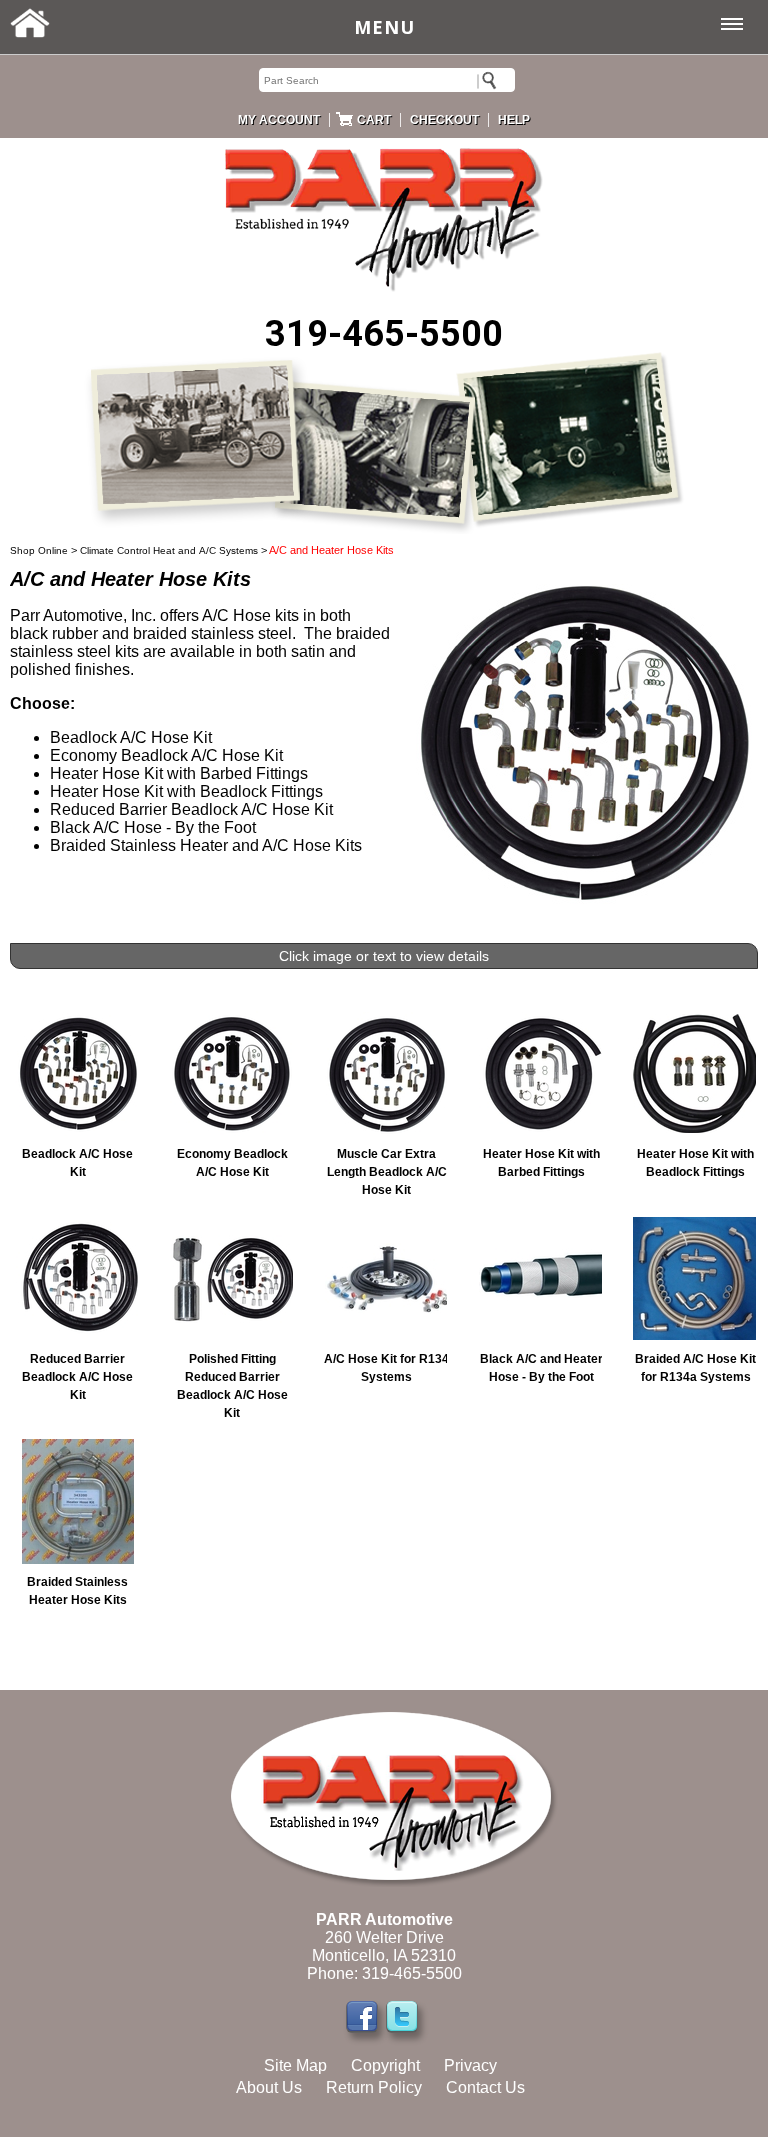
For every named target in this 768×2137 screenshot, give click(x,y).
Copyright (385, 2065)
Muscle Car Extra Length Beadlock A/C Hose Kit (387, 1172)
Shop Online (39, 550)
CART (374, 120)
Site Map (295, 2065)
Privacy (470, 2065)
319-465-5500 (384, 334)
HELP (514, 120)
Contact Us (485, 2087)
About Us (269, 2087)
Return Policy (374, 2087)
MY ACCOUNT (279, 120)
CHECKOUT (444, 120)
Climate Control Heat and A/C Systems (169, 550)
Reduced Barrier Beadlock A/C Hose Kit (77, 1377)
